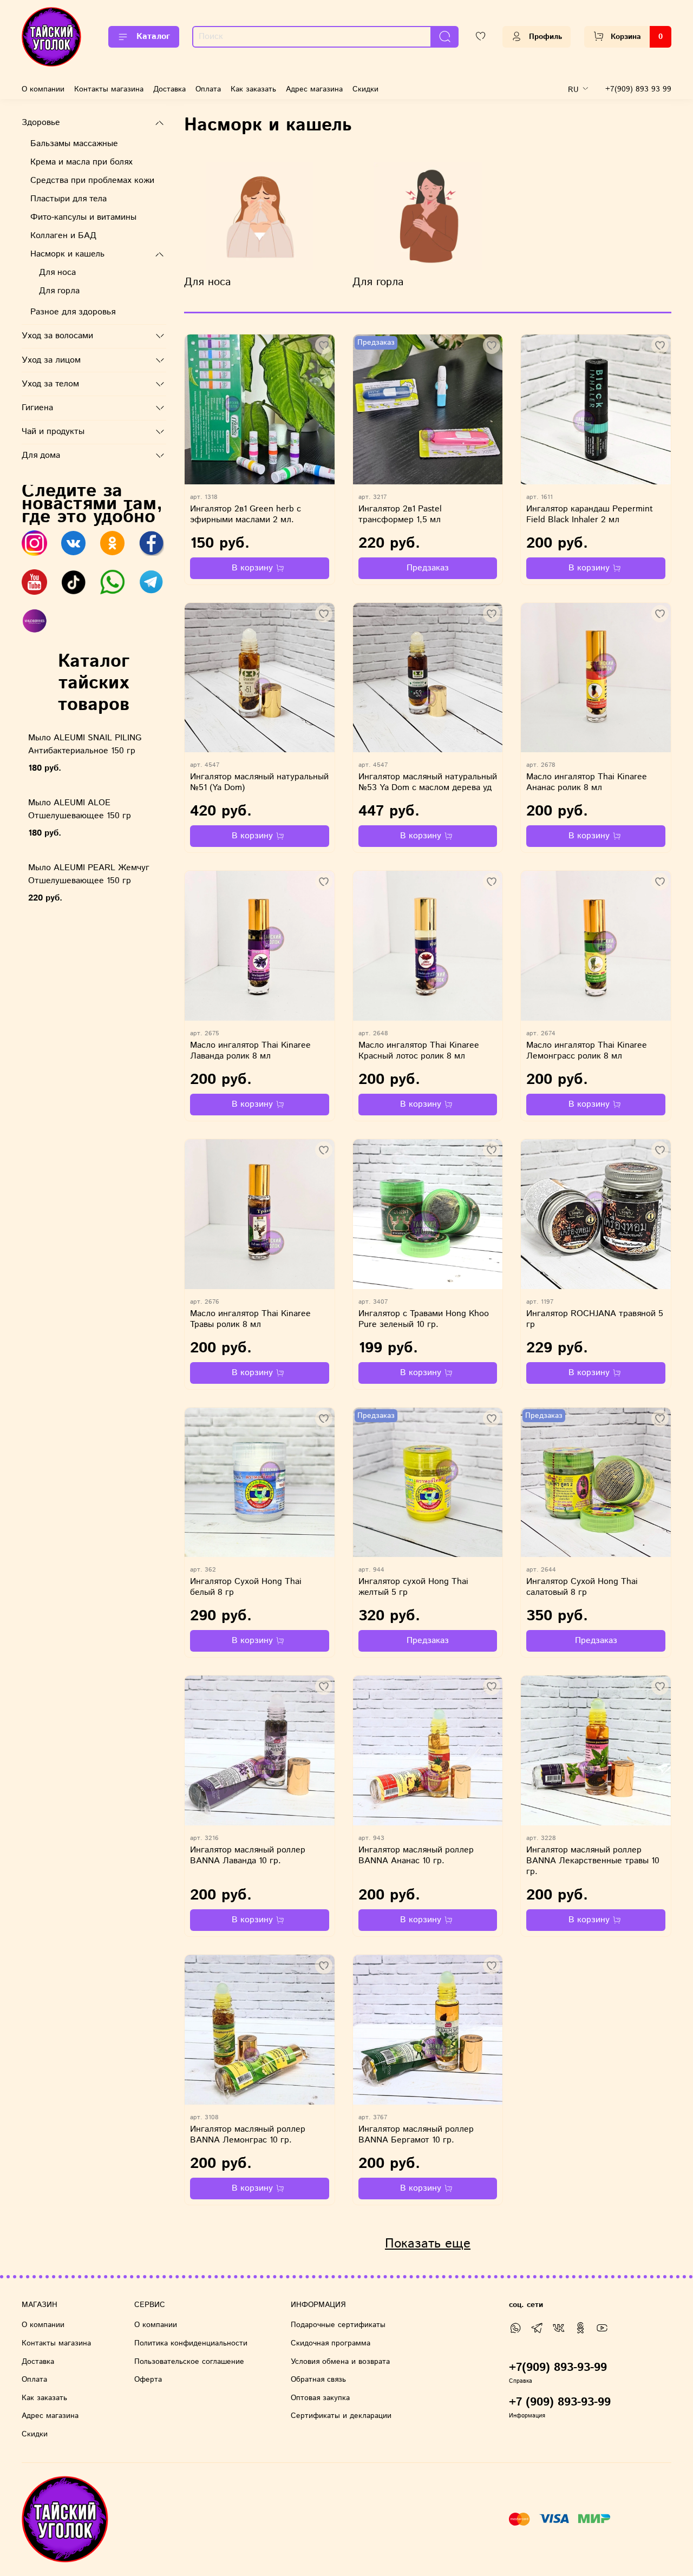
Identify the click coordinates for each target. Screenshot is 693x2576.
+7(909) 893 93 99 (638, 89)
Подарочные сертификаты (338, 2325)
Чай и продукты (53, 432)
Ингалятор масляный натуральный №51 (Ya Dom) (259, 782)
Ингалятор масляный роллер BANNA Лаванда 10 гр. (248, 1855)
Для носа (57, 272)
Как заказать (253, 89)
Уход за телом (50, 384)
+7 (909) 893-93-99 (560, 2402)
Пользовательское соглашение (189, 2362)
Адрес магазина (314, 89)
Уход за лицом (51, 360)
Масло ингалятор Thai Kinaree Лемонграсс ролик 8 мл (587, 1051)
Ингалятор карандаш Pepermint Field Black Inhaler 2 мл (590, 514)
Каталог (153, 37)
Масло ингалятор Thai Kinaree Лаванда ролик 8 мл (250, 1051)
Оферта (148, 2380)
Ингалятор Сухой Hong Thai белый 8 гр (246, 1587)
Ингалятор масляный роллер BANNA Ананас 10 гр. (416, 1855)
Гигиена (37, 408)
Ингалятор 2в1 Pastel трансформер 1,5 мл (400, 514)
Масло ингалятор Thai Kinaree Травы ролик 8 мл (250, 1319)
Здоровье (41, 123)
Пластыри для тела (68, 199)
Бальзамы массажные (74, 144)
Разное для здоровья (73, 312)
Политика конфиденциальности (191, 2343)
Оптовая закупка (320, 2398)
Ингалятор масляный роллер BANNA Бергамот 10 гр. (416, 2135)
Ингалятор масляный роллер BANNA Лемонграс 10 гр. (248, 2135)
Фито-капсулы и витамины (83, 217)
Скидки (365, 89)
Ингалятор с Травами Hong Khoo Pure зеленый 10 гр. (424, 1319)
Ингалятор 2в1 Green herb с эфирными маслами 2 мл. (246, 514)
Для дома (41, 455)
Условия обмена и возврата (340, 2362)
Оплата (208, 89)
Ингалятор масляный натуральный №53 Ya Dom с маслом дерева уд (428, 782)
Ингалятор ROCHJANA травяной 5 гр (595, 1319)
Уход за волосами (57, 336)
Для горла (59, 291)
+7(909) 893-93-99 (558, 2368)
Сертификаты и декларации (341, 2416)
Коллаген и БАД (63, 236)
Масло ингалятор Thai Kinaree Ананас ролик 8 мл (587, 782)
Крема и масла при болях (81, 162)
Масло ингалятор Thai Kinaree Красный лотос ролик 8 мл (419, 1051)
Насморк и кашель (67, 254)
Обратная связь (318, 2380)
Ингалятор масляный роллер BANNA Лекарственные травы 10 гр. (593, 1861)
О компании (43, 89)
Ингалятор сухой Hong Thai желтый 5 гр (413, 1587)
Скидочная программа (331, 2343)
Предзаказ (428, 568)
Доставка (169, 89)
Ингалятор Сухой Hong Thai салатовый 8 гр (582, 1587)
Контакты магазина (109, 89)
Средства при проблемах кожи (92, 180)
